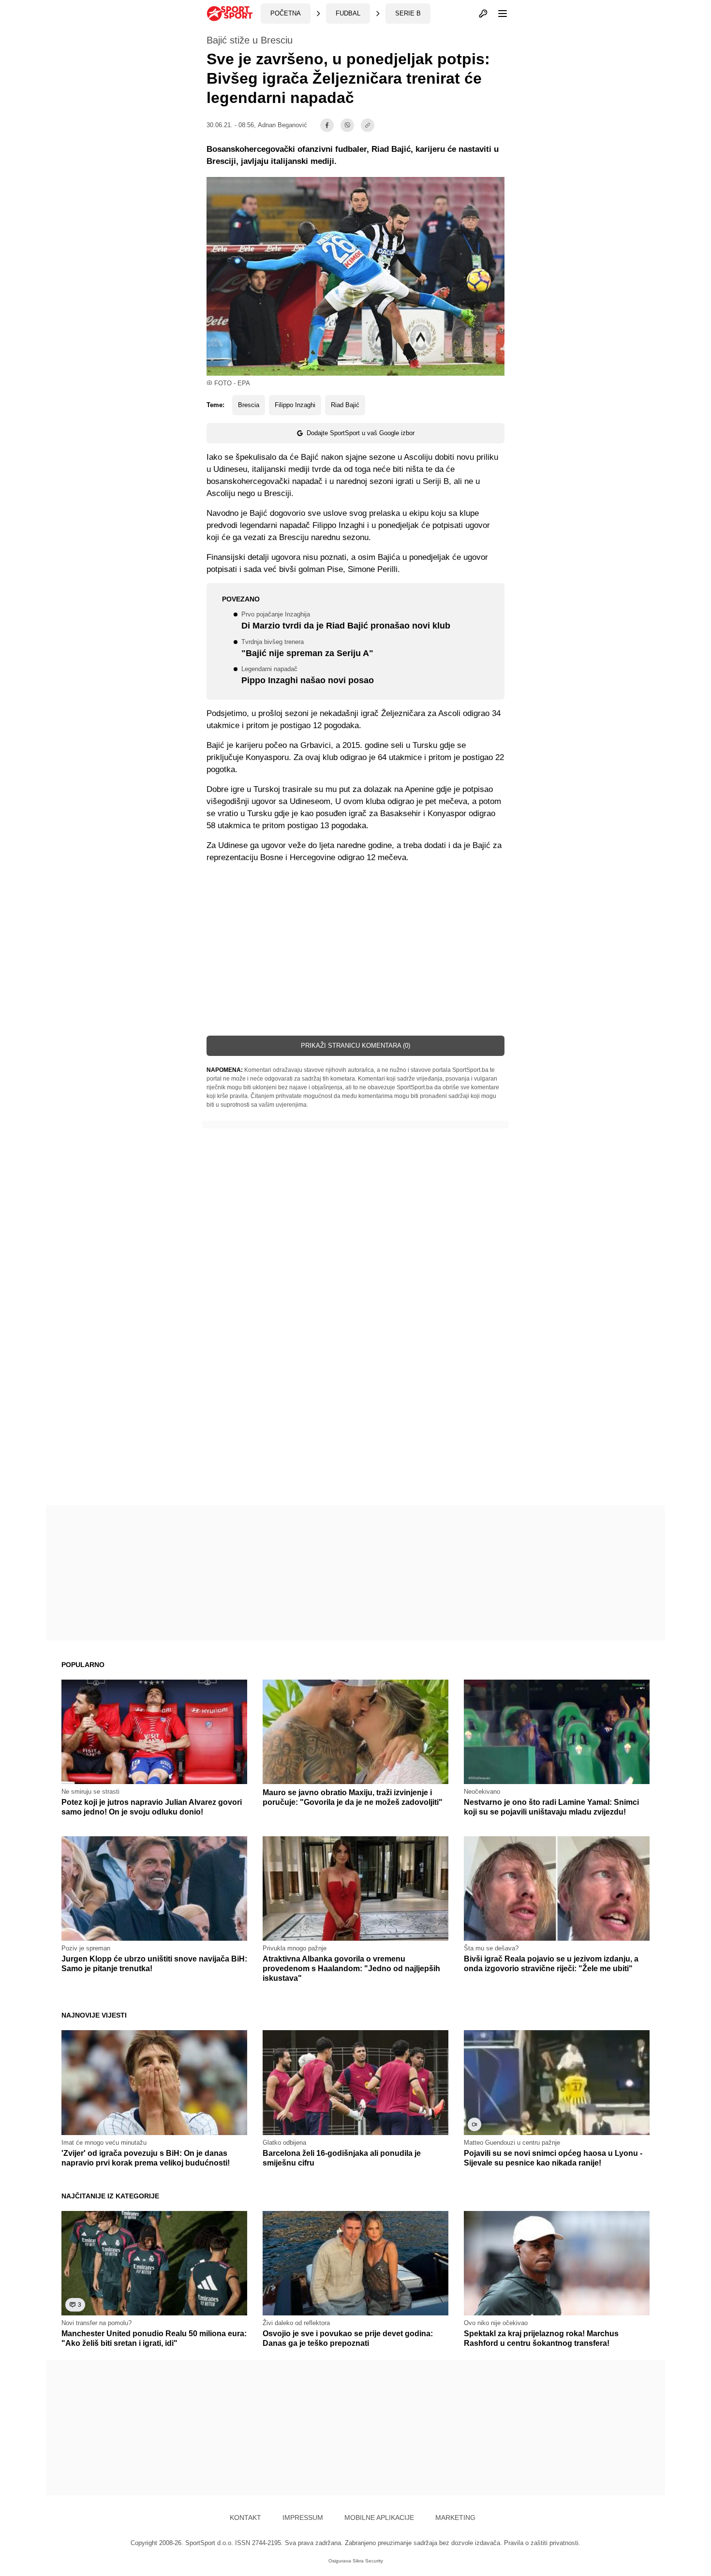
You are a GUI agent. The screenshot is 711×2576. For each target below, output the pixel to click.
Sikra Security (368, 2561)
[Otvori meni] (498, 14)
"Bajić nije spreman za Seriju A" (307, 649)
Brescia (249, 405)
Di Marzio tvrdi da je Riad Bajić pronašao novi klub (346, 621)
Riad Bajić (345, 405)
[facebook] (327, 125)
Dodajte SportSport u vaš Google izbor (361, 433)
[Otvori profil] (483, 14)
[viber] (347, 125)
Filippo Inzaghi (295, 405)
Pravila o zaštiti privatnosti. (542, 2543)
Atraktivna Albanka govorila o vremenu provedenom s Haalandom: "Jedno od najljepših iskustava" (351, 1969)
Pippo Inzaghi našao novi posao (308, 676)
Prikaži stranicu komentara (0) (355, 1046)
